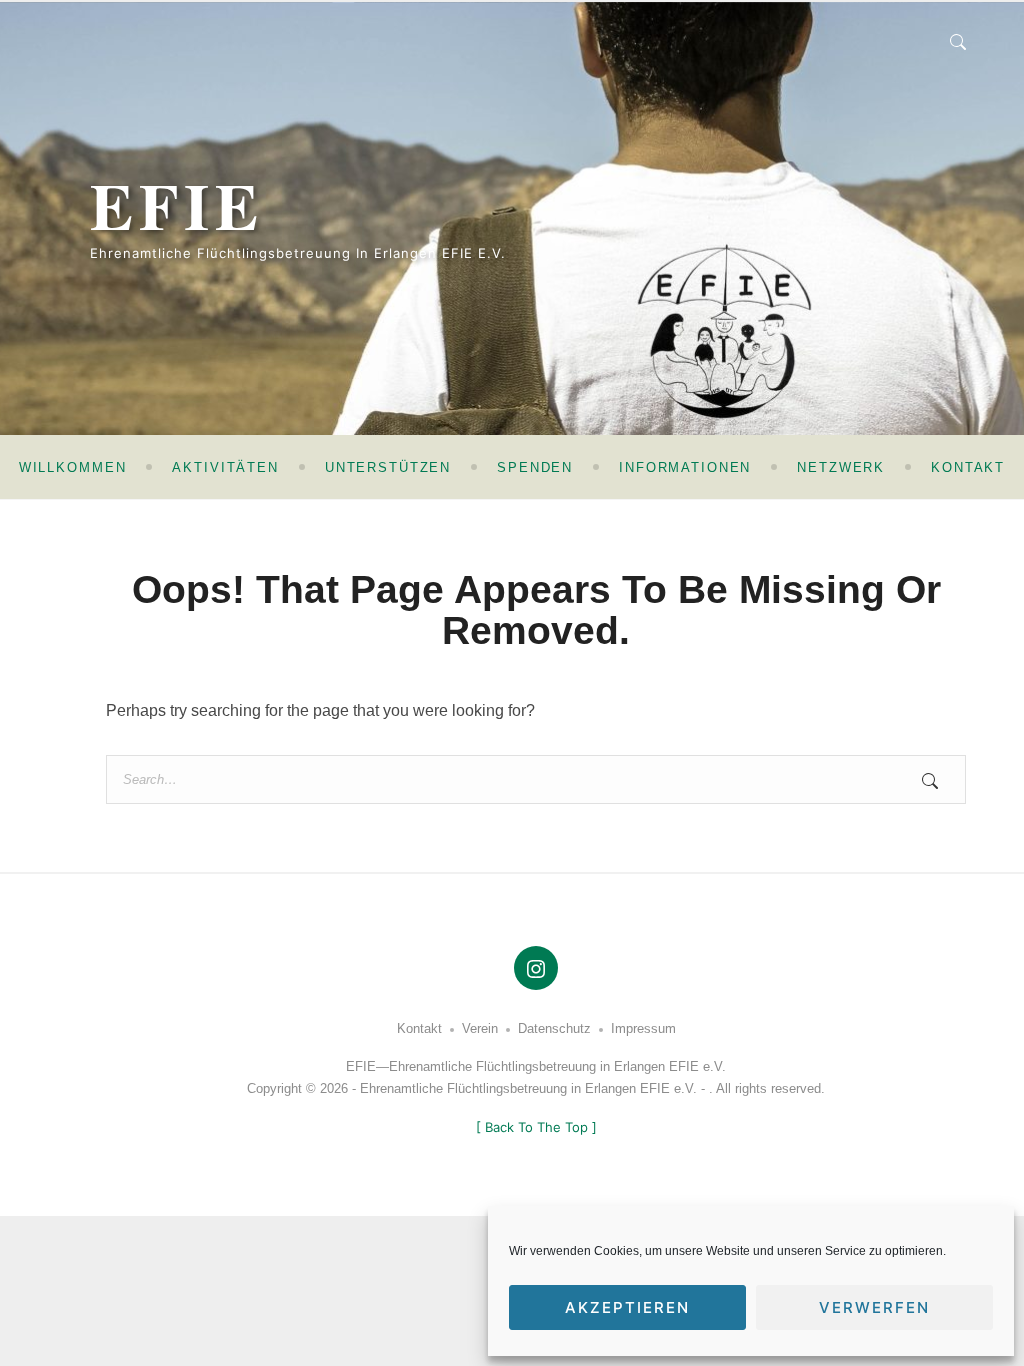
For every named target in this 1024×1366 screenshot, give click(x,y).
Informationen (685, 467)
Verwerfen (874, 1307)
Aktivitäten (225, 467)
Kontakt (968, 467)
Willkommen (73, 467)
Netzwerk (841, 467)
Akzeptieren (627, 1307)
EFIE (177, 205)
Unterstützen (388, 467)
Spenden (535, 467)
